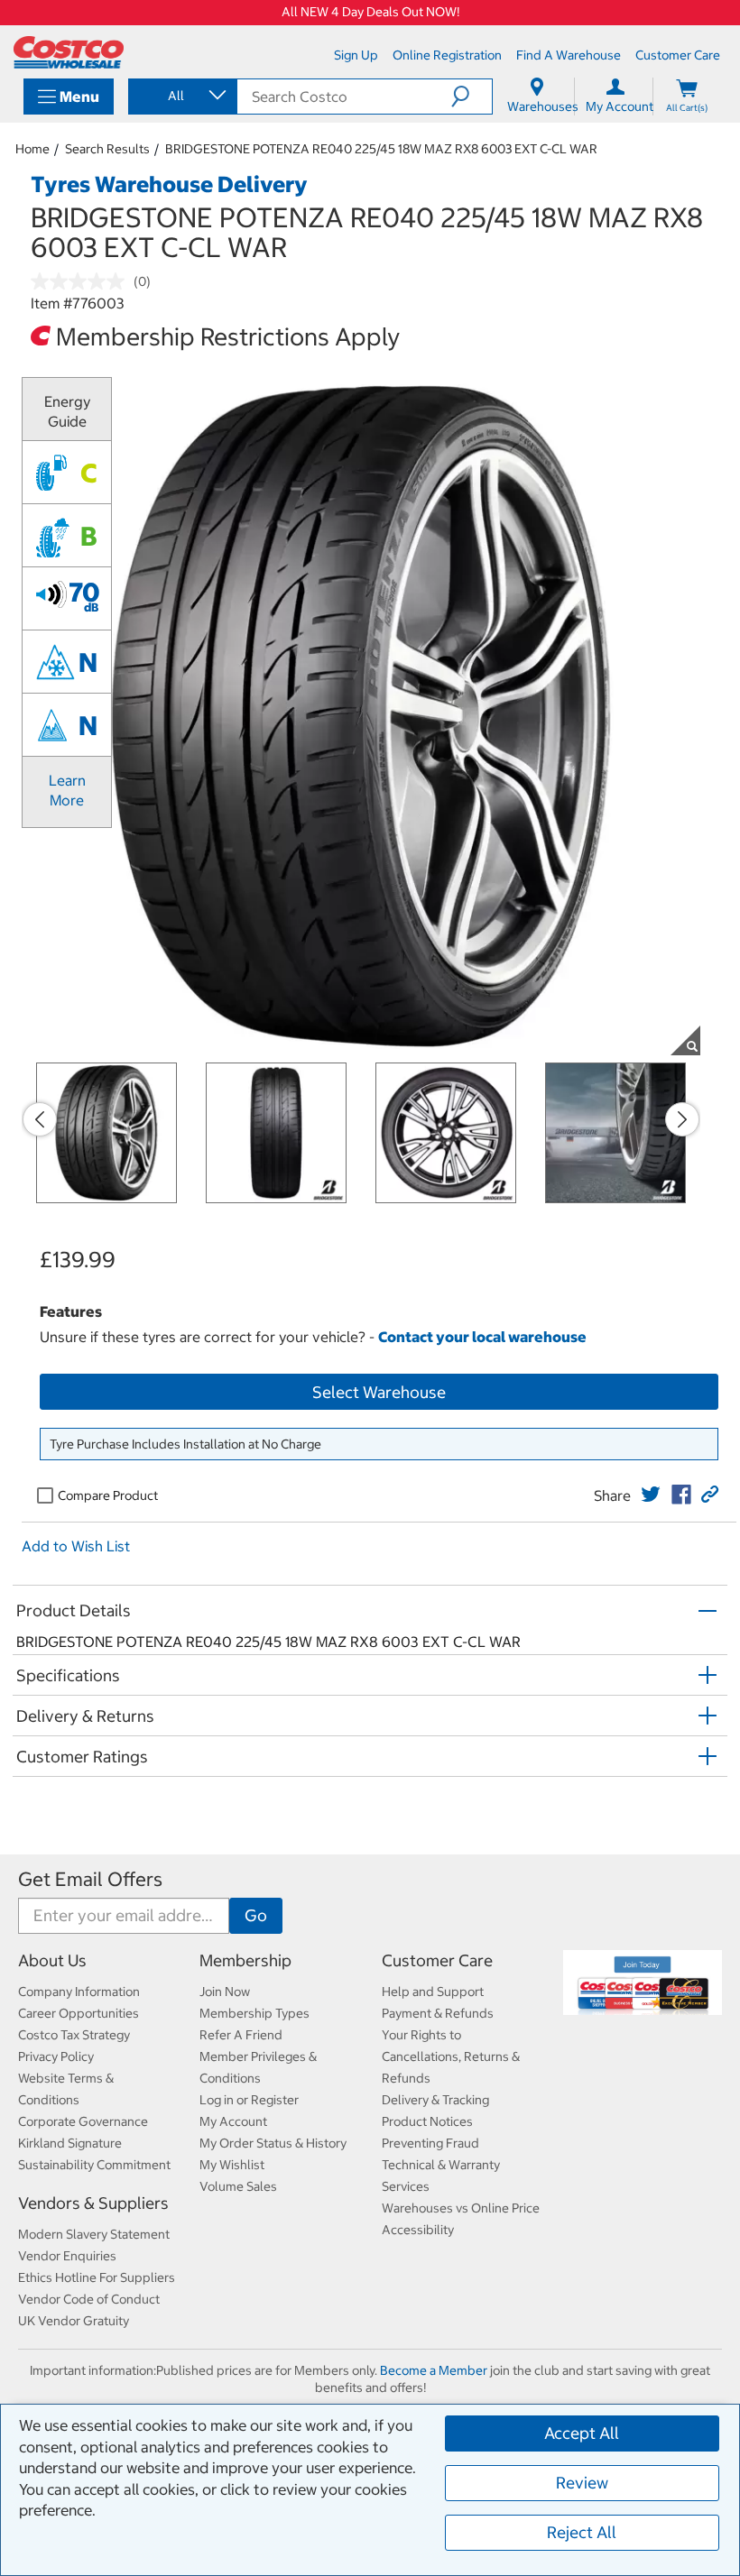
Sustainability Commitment (94, 2165)
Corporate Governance (83, 2121)
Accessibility (418, 2230)
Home (32, 149)
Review (582, 2483)
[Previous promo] (40, 1119)
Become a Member (434, 2370)
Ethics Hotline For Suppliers (97, 2277)
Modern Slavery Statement (94, 2234)
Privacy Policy (56, 2056)
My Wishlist (232, 2165)
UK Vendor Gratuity (74, 2321)
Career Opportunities (79, 2013)
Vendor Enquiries (67, 2256)
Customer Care (437, 1960)
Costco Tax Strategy (74, 2035)
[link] (651, 1495)
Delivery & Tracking (435, 2100)
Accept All (582, 2433)
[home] (69, 52)
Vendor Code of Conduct (89, 2299)
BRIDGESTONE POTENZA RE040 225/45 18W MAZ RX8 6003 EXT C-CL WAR (381, 149)
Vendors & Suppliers (93, 2203)
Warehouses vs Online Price (461, 2208)
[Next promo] (682, 1119)
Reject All (582, 2532)
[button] (472, 97)
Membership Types (254, 2013)
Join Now (225, 1992)
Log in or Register (249, 2100)
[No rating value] (82, 281)
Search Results (107, 149)
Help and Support (433, 1992)
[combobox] (181, 96)
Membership (245, 1960)
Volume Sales (238, 2186)
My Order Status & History (273, 2143)
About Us (52, 1960)
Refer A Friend (241, 2035)
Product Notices (427, 2121)
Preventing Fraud (430, 2143)
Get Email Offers (90, 1879)
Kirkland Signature (70, 2143)
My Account (233, 2121)
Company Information (79, 1992)
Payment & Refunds (438, 2013)
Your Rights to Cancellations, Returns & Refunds (451, 2056)
